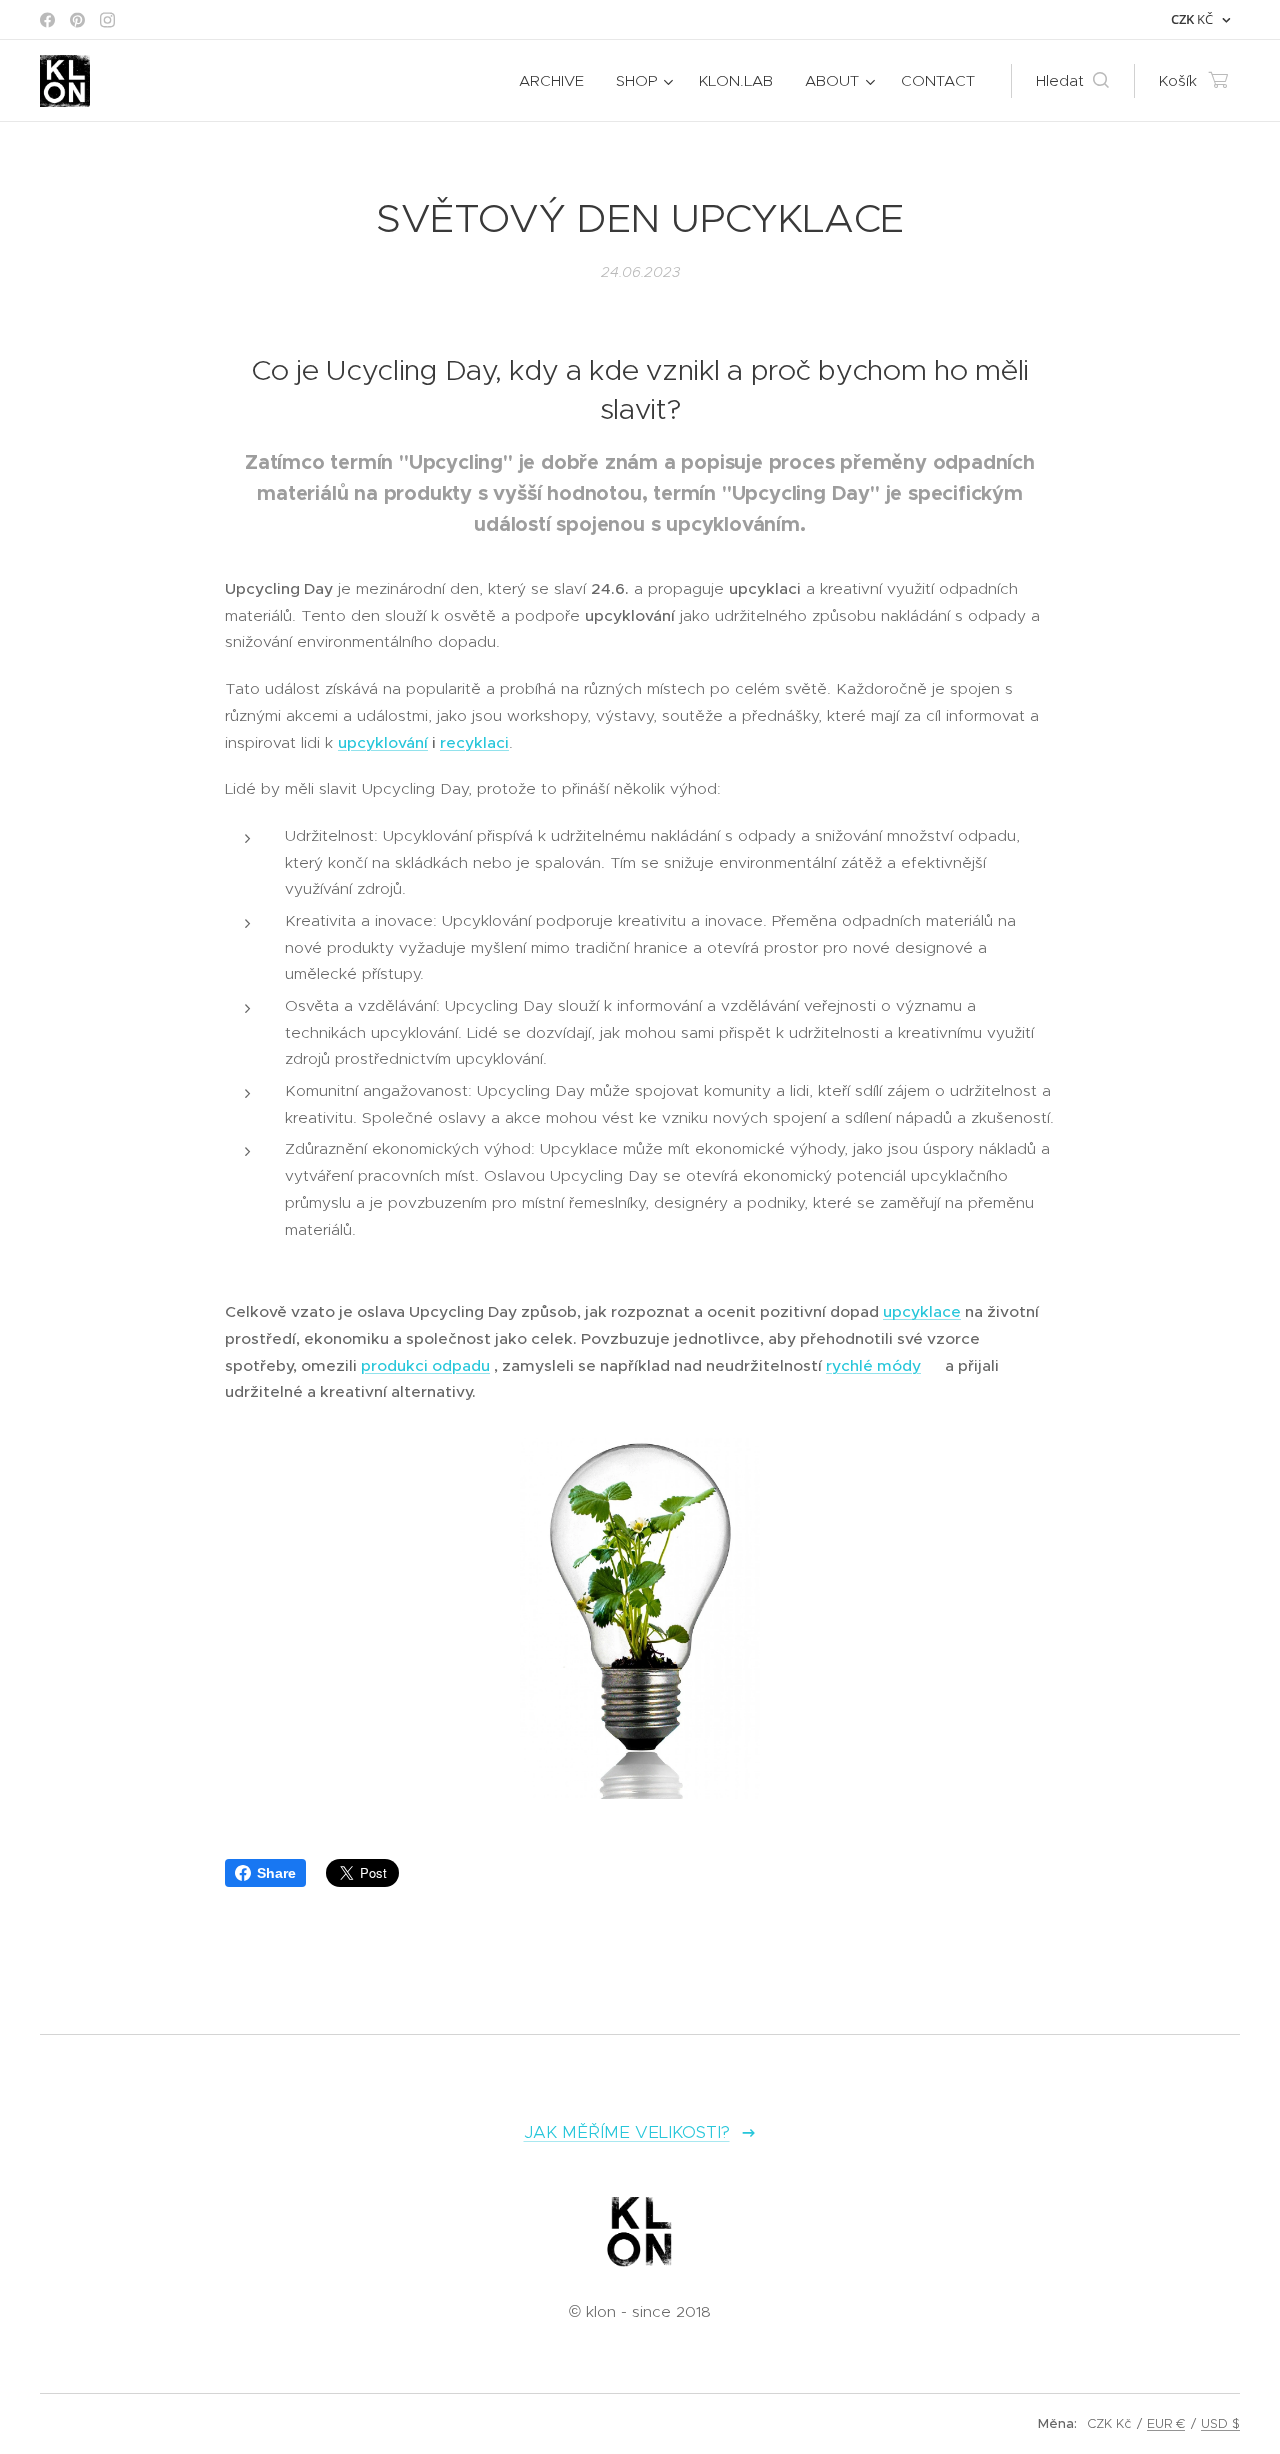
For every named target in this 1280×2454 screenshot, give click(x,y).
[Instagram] (107, 20)
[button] (1072, 81)
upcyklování (383, 742)
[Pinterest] (77, 20)
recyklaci (474, 742)
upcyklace (922, 1311)
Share (276, 1873)
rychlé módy (873, 1365)
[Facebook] (47, 20)
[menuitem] (557, 81)
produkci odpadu (425, 1365)
